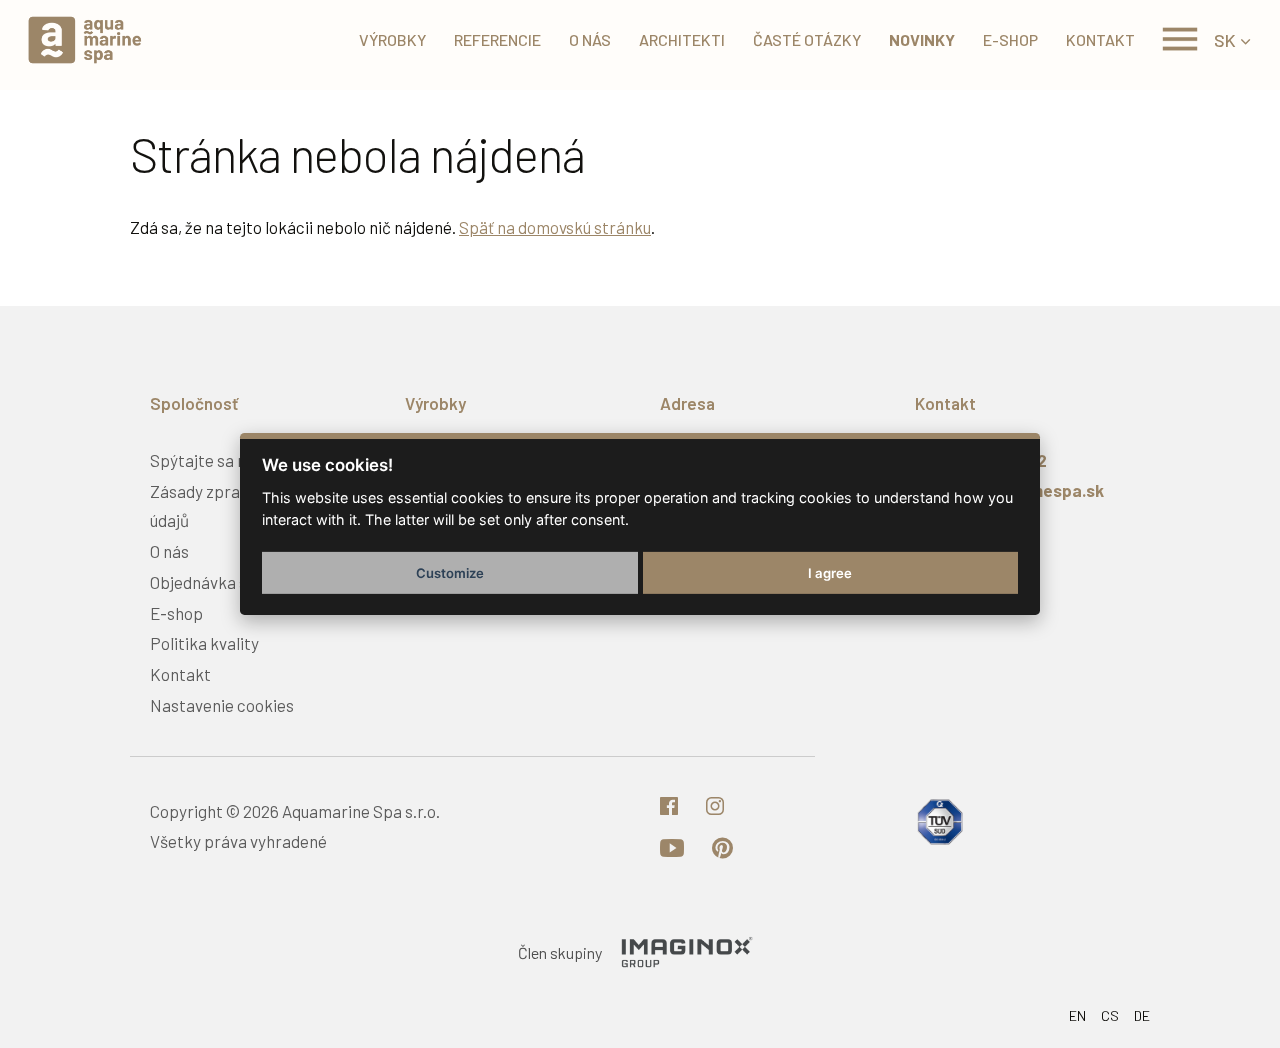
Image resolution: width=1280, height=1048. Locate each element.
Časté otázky (807, 39)
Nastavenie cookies (222, 705)
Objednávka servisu (220, 582)
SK (1225, 40)
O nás (590, 39)
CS (1110, 1015)
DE (1142, 1015)
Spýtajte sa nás (206, 460)
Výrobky (392, 39)
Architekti (682, 39)
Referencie (497, 39)
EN (1077, 1015)
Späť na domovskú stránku (555, 227)
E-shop (1010, 39)
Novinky (922, 39)
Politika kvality (204, 643)
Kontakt (1100, 39)
